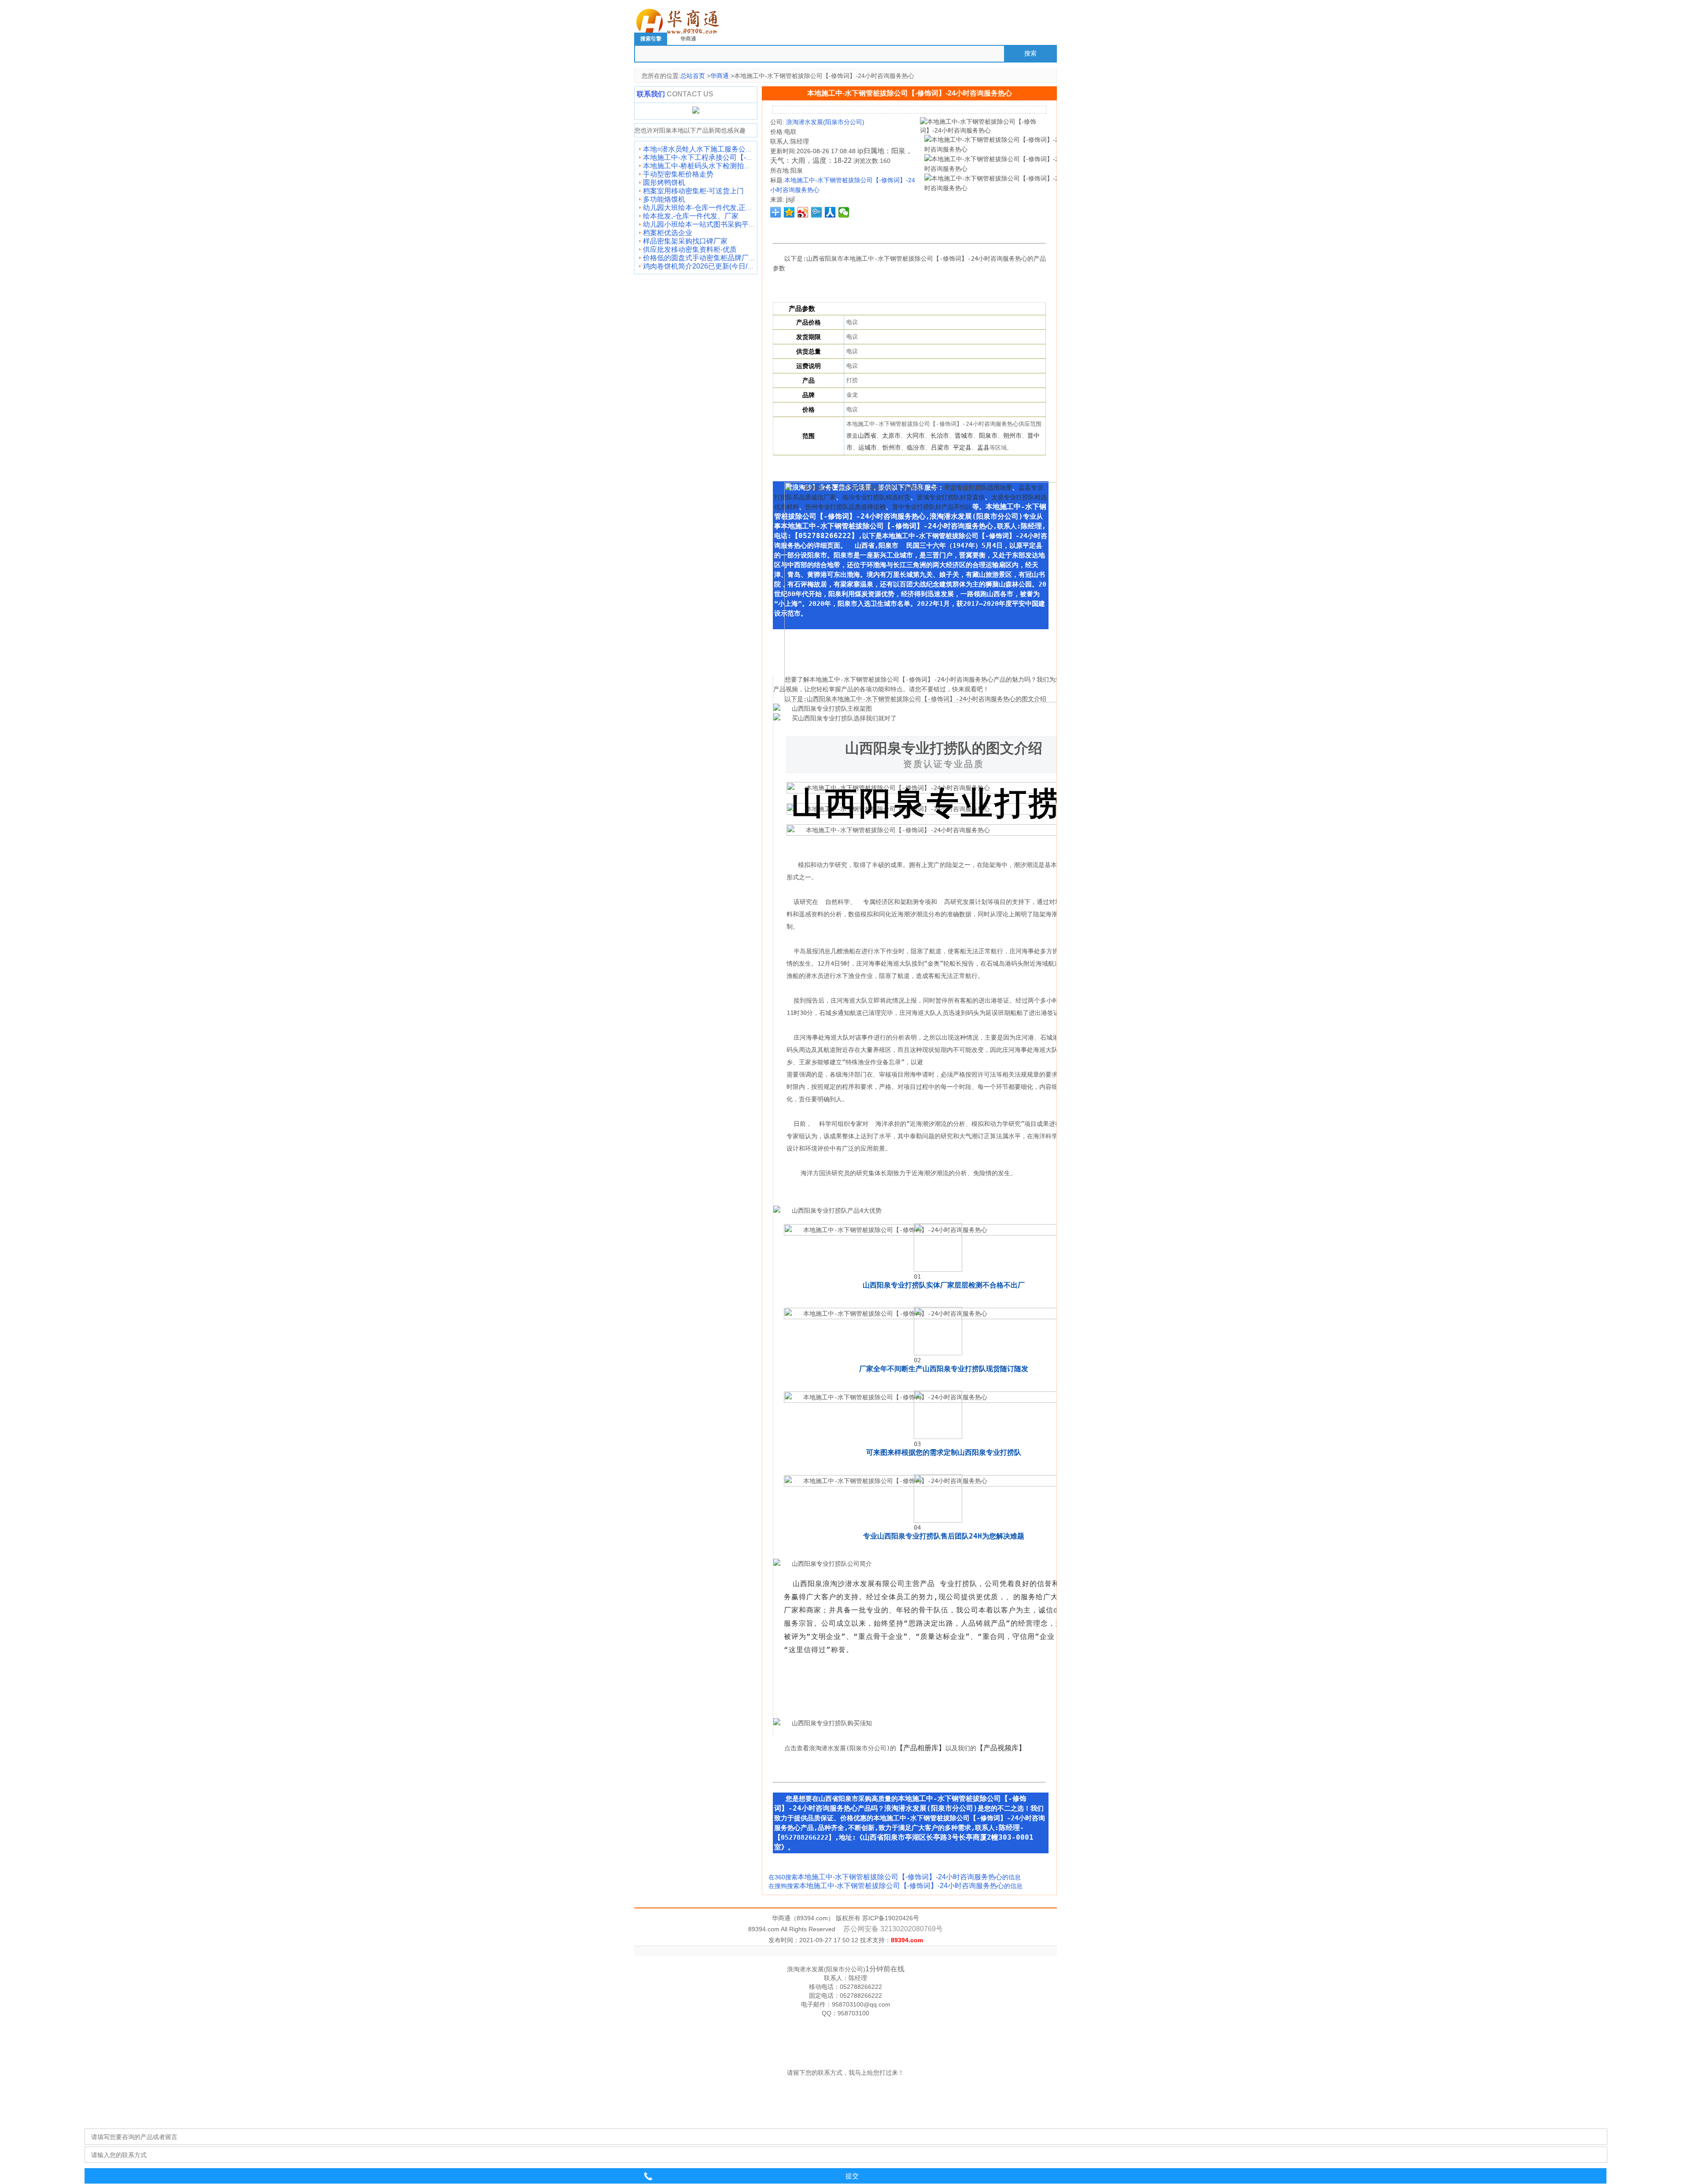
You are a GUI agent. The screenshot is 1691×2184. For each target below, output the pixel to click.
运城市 (868, 447)
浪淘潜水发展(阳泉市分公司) (824, 122)
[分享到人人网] (830, 212)
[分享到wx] (844, 212)
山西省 (867, 435)
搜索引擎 (651, 39)
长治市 (940, 435)
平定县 (962, 447)
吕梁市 (940, 447)
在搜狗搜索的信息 (895, 1886)
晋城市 (964, 435)
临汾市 (916, 447)
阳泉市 (988, 435)
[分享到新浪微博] (803, 212)
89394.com (812, 1918)
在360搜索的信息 (895, 1877)
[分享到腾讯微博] (817, 212)
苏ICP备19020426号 (891, 1918)
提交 (852, 2176)
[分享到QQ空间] (789, 212)
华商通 (688, 39)
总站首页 (693, 76)
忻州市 (892, 447)
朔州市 (1012, 435)
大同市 (916, 435)
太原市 (891, 435)
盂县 (983, 447)
